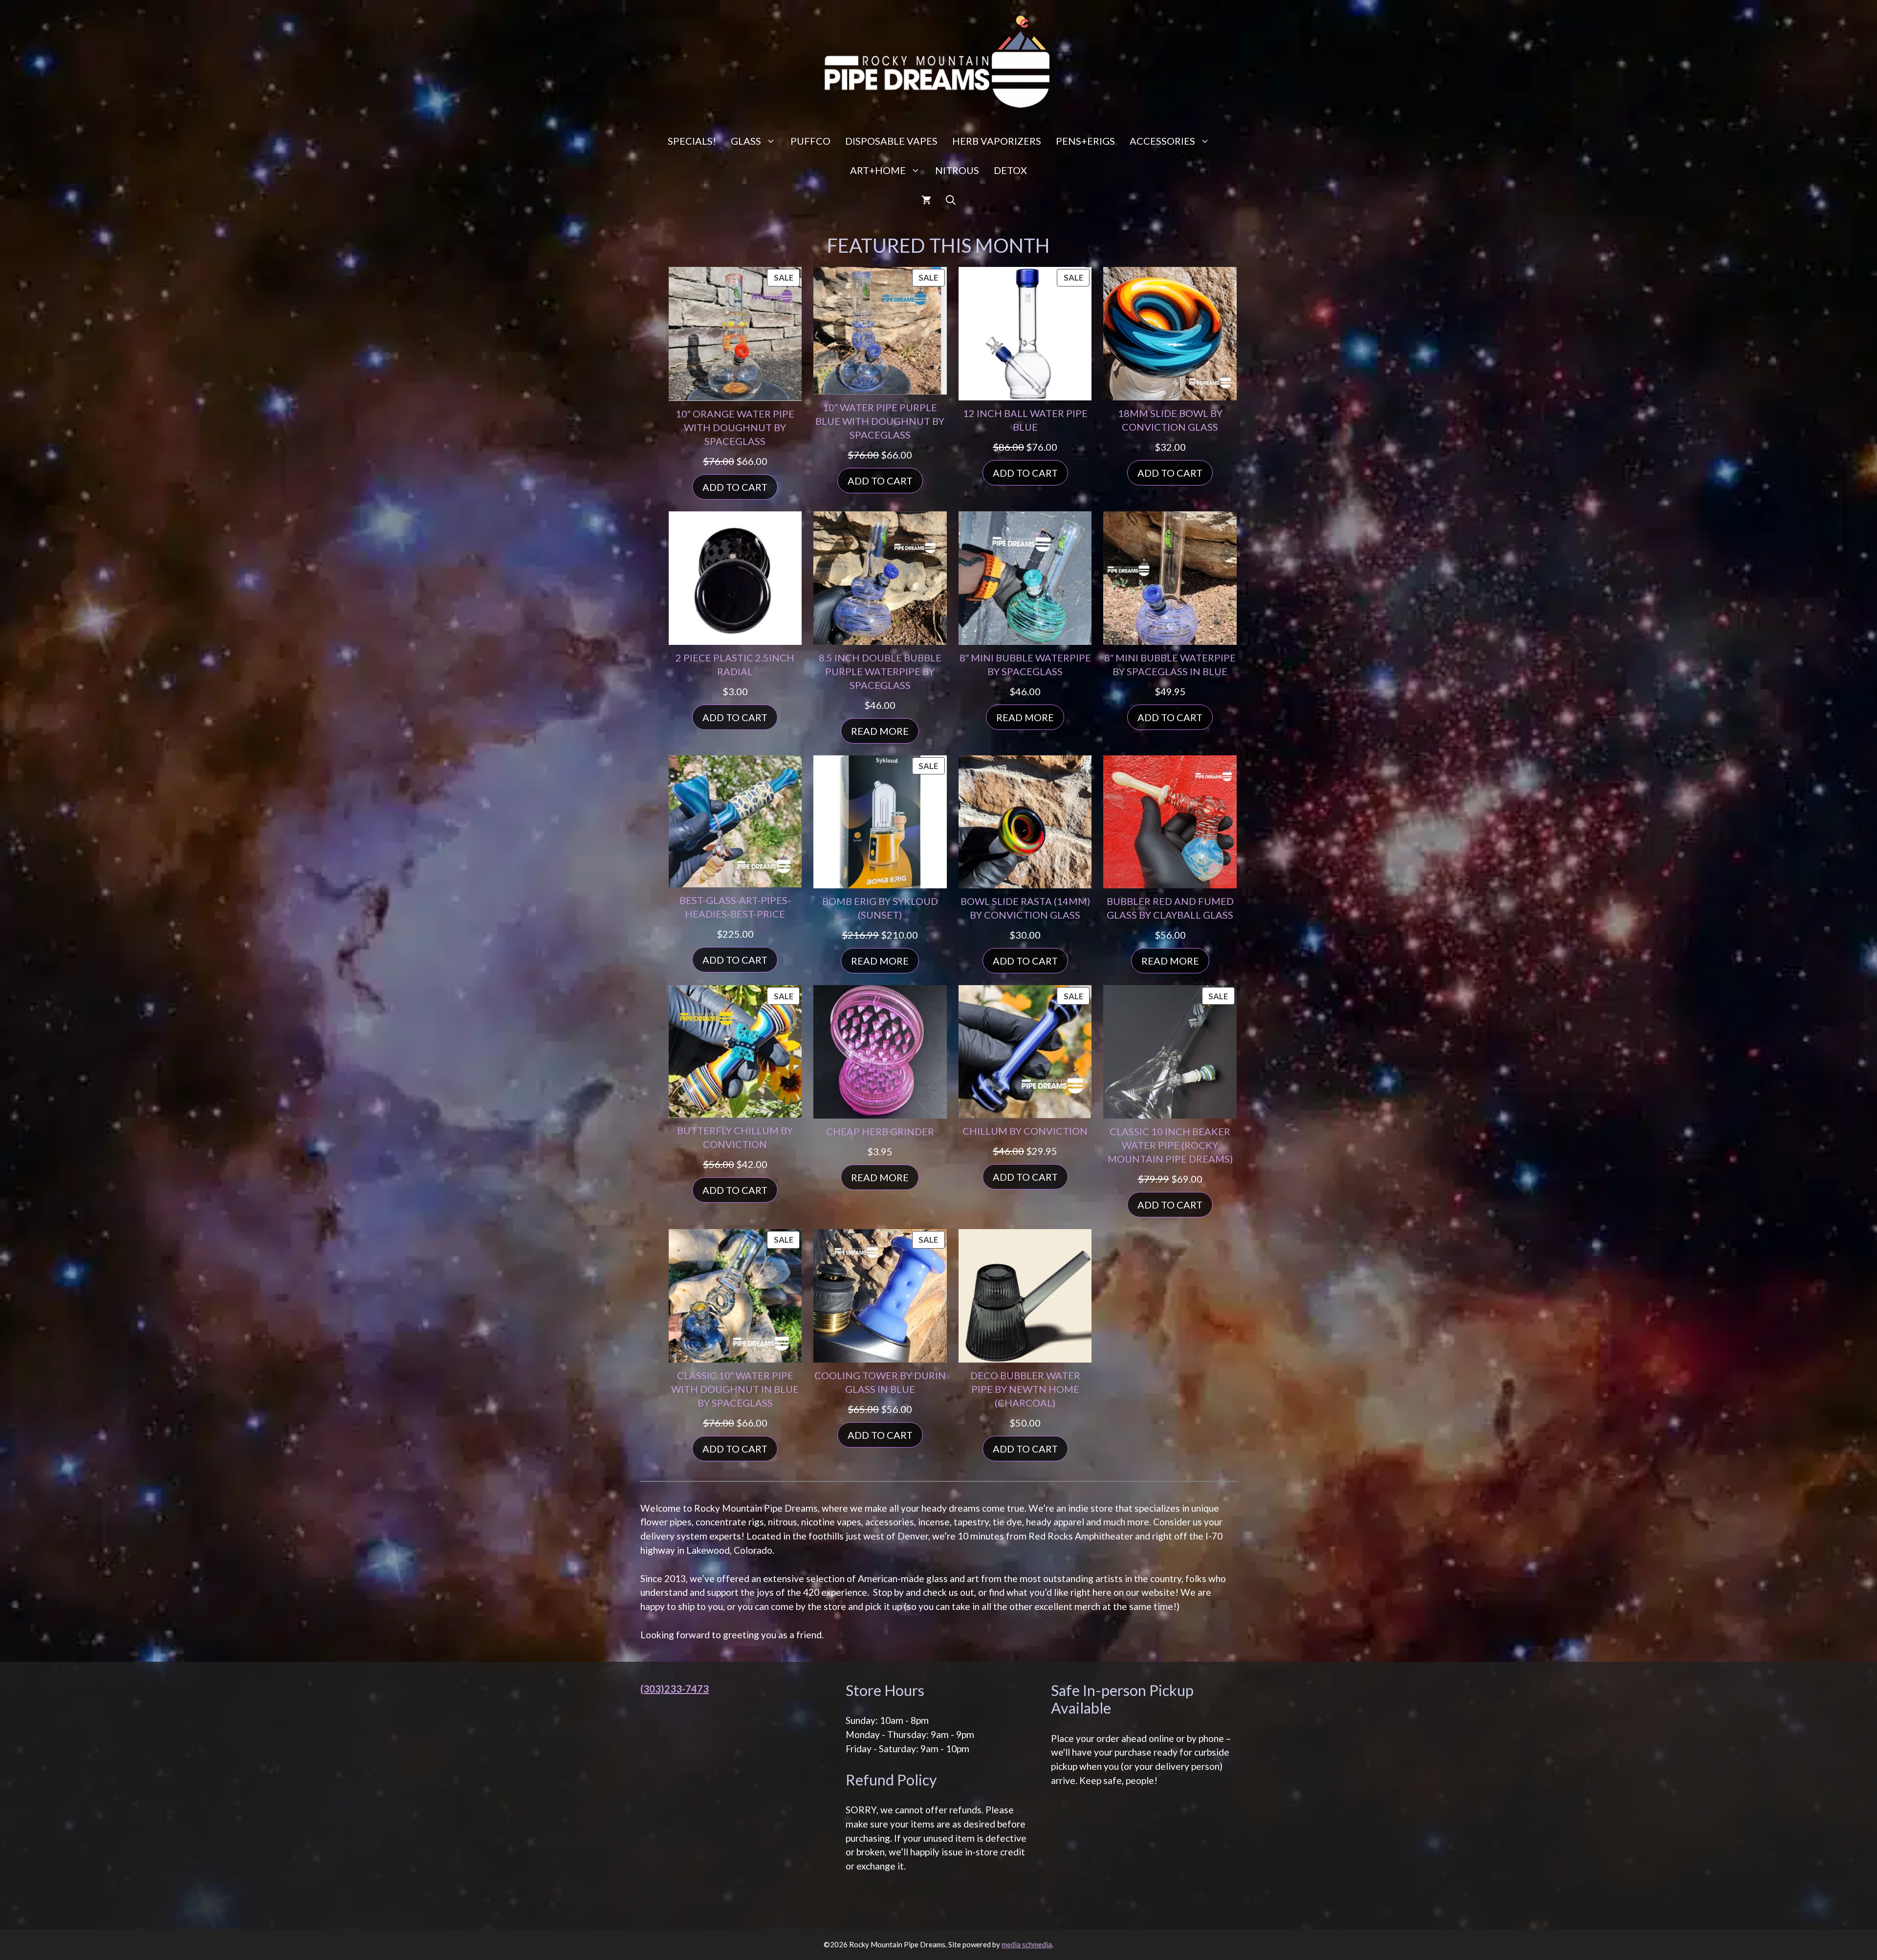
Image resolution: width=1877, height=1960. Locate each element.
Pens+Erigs (1085, 141)
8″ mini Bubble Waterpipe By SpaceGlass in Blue (1170, 664)
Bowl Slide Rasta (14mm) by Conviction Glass (1025, 908)
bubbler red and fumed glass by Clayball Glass (1170, 908)
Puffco (810, 141)
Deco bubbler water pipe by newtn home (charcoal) (1025, 1389)
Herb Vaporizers (997, 141)
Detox (1010, 170)
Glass (746, 141)
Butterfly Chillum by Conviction (735, 1137)
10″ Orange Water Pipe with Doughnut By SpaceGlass (735, 427)
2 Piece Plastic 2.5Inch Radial (735, 664)
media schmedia (1027, 1944)
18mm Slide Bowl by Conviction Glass (1170, 420)
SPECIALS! (692, 141)
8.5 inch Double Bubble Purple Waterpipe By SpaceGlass (880, 671)
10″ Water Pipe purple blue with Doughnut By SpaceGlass (880, 421)
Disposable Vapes (891, 141)
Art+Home (878, 170)
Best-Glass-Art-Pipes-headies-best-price (735, 907)
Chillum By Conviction (1025, 1131)
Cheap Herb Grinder (880, 1131)
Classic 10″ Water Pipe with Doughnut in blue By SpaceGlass (735, 1389)
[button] (951, 199)
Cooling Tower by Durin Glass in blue (880, 1382)
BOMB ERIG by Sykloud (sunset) (880, 908)
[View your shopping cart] (926, 199)
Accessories (1162, 141)
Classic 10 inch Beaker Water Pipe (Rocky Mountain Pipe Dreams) (1170, 1145)
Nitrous (957, 170)
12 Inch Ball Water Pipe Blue (1025, 420)
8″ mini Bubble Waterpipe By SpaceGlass (1025, 664)
